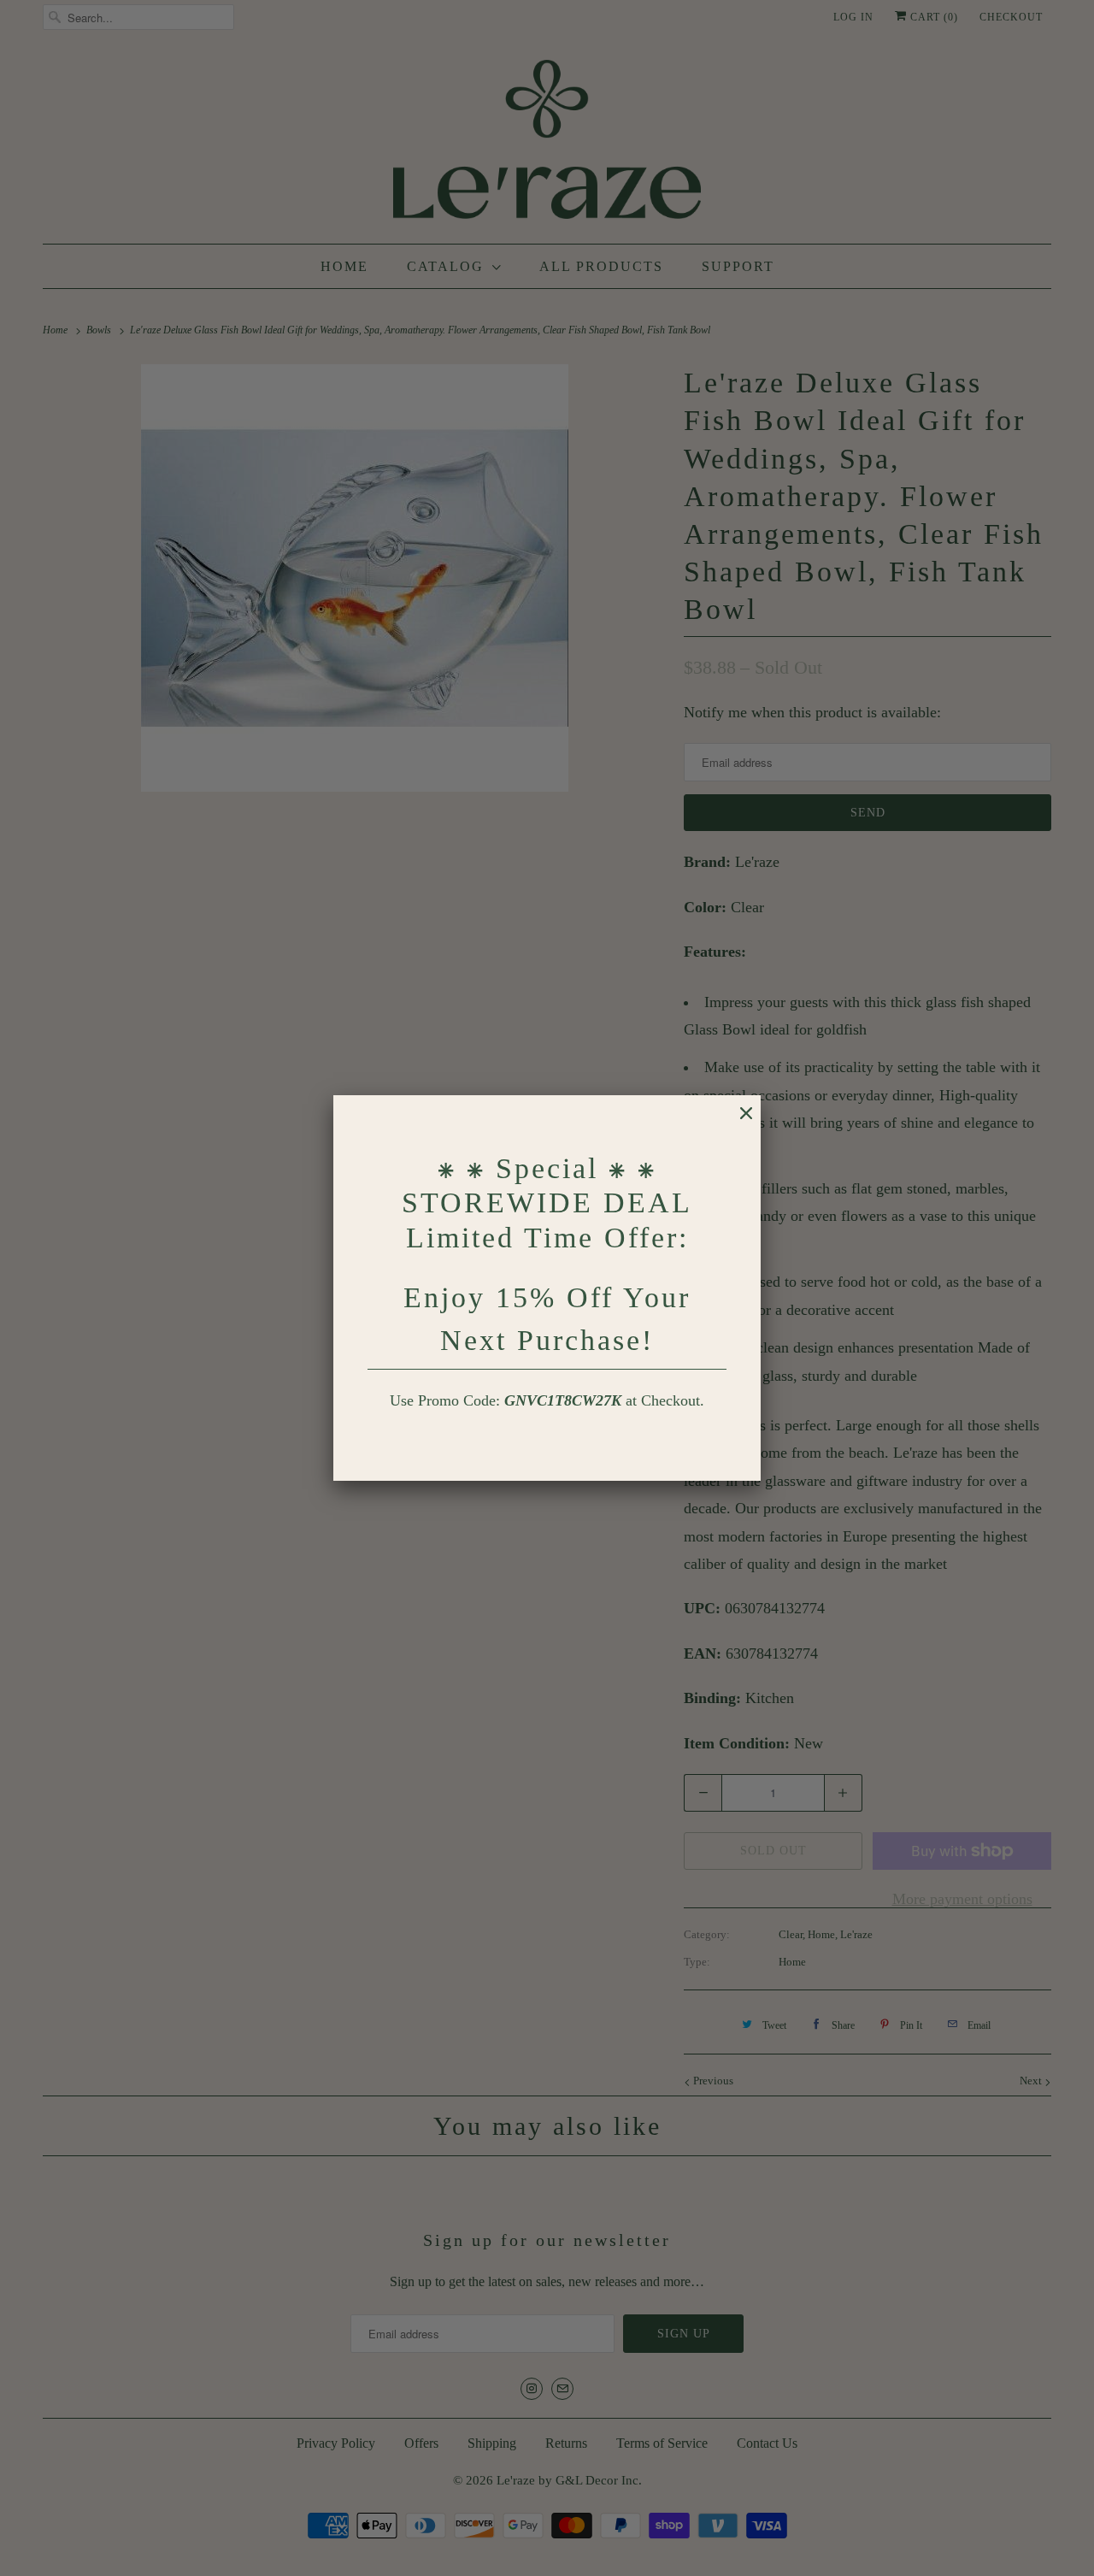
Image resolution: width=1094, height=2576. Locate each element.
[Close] (738, 1122)
